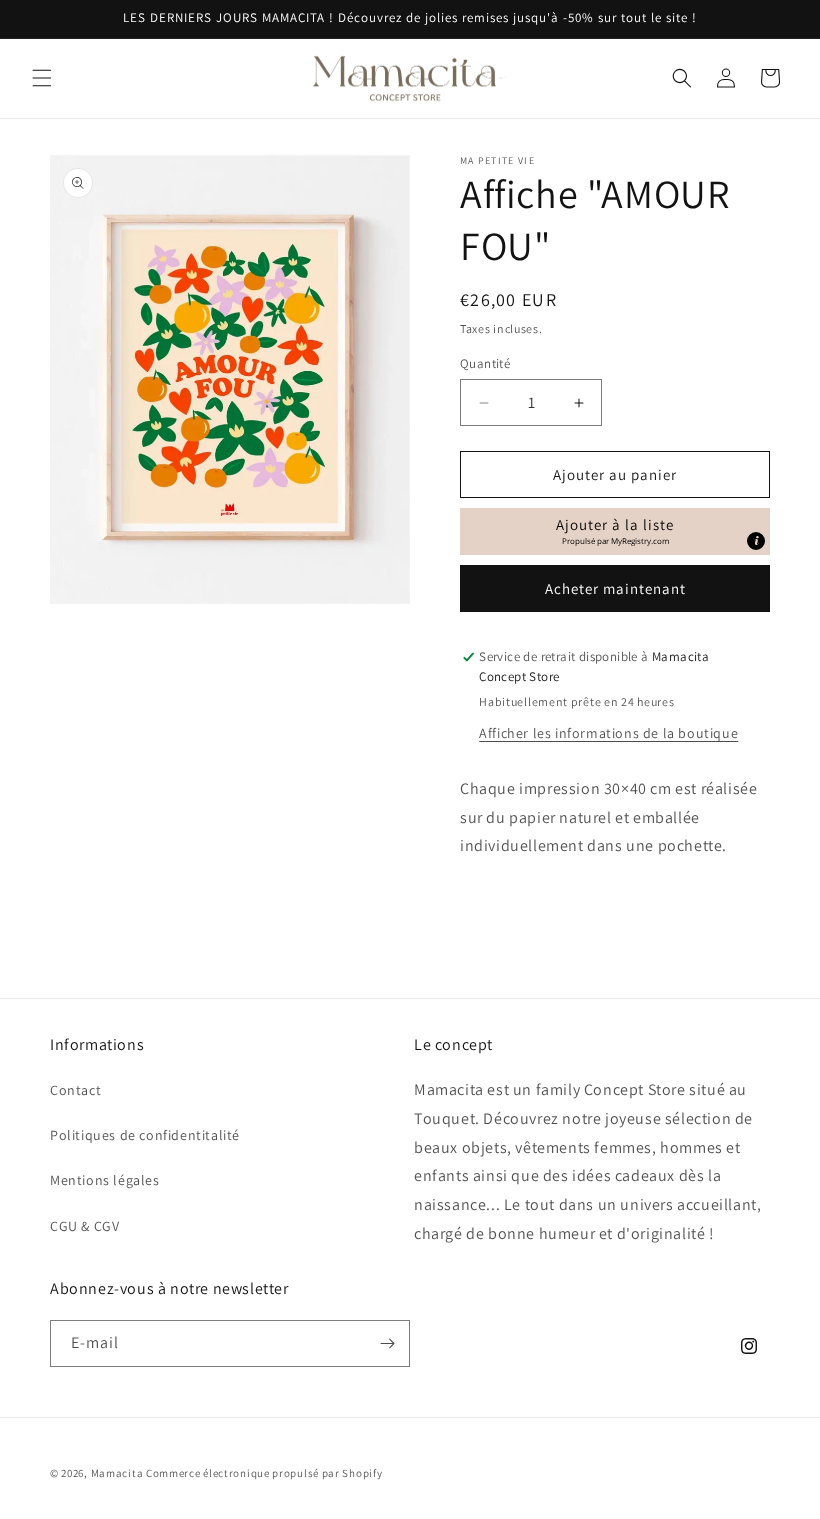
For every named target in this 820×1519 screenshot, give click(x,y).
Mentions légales (105, 1180)
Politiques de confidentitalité (145, 1135)
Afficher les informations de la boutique (608, 733)
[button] (42, 78)
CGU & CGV (84, 1226)
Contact (75, 1090)
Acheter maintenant (615, 588)
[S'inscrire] (387, 1343)
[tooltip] (756, 541)
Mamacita (117, 1473)
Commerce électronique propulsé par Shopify (264, 1473)
